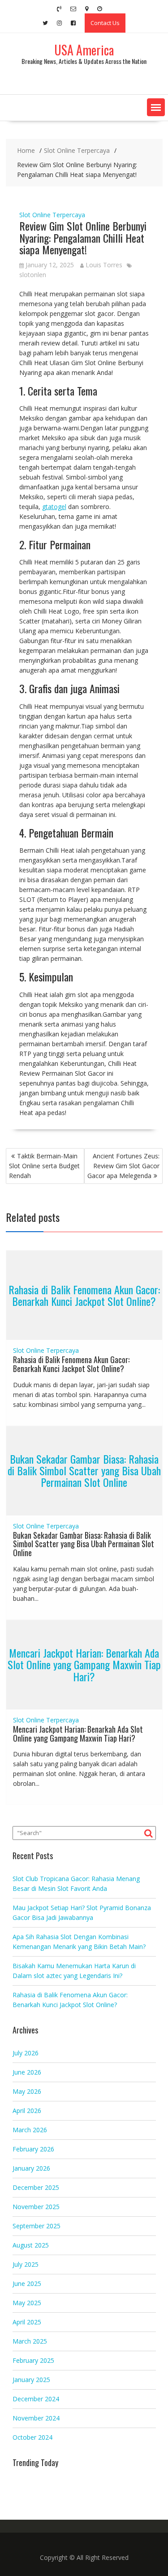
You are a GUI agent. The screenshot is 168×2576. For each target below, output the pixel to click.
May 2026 (27, 2091)
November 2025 (36, 2207)
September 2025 (37, 2226)
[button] (156, 107)
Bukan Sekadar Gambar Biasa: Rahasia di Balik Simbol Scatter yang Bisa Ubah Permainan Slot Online (84, 1471)
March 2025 (30, 2341)
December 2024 (36, 2399)
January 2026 (31, 2168)
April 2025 (27, 2322)
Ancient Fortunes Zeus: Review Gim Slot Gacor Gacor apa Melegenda (123, 1166)
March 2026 (30, 2130)
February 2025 (33, 2360)
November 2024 (36, 2418)
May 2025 (27, 2303)
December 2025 (36, 2187)
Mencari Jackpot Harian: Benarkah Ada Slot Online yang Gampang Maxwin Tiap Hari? (84, 1665)
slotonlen (33, 275)
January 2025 (31, 2380)
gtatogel (54, 507)
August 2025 (31, 2245)
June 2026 (27, 2072)
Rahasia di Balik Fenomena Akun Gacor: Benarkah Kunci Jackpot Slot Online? (84, 1295)
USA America (84, 50)
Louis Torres (104, 265)
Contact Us (105, 23)
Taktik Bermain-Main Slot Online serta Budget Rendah (44, 1166)
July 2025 (26, 2264)
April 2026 (27, 2111)
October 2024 (32, 2437)
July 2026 (26, 2053)
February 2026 (33, 2149)
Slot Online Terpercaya (52, 215)
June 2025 (27, 2283)
